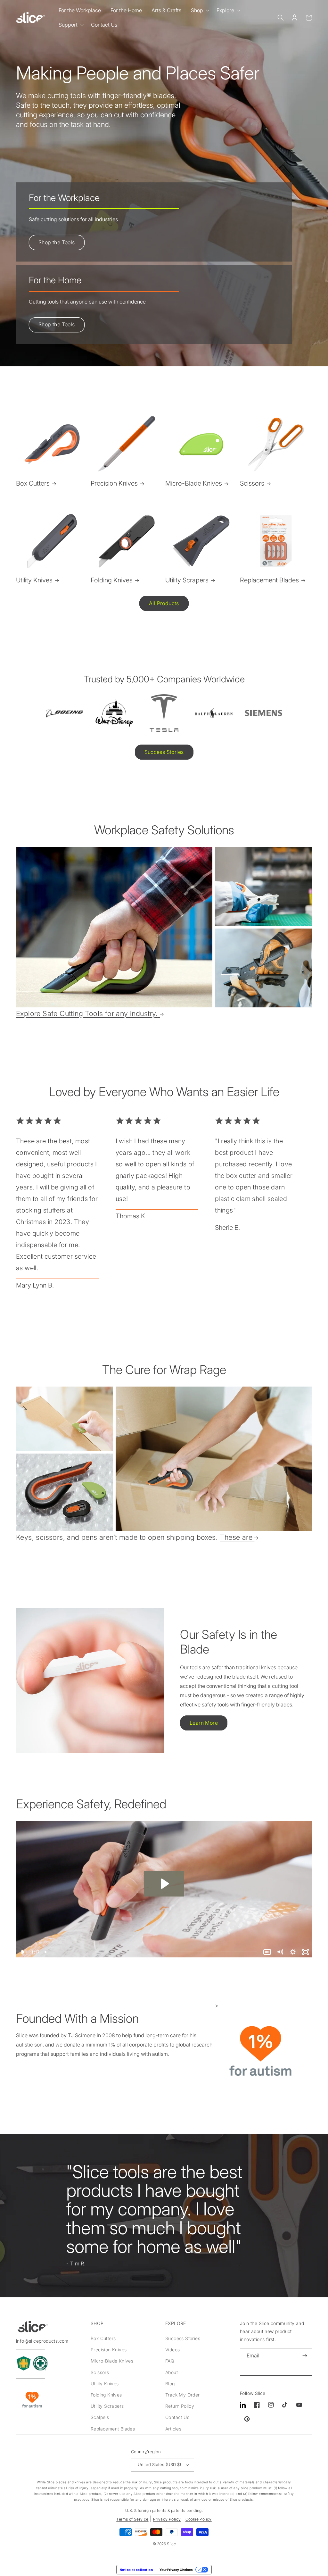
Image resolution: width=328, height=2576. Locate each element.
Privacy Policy (167, 2519)
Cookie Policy (199, 2519)
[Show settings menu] (293, 1952)
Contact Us (177, 2417)
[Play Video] (22, 1952)
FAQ (170, 2361)
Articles (173, 2429)
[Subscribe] (305, 2356)
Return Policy (180, 2406)
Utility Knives (34, 580)
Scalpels (100, 2417)
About (172, 2372)
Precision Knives (114, 483)
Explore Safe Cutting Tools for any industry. (87, 1013)
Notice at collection (136, 2570)
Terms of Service (132, 2519)
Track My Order (183, 2395)
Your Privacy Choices (176, 2570)
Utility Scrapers (187, 580)
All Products (164, 603)
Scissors (252, 483)
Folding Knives (112, 580)
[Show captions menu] (267, 1952)
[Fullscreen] (306, 1952)
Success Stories (164, 752)
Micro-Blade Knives (194, 483)
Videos (172, 2350)
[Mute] (280, 1952)
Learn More (204, 1723)
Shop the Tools (57, 242)
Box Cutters (33, 483)
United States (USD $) (160, 2464)
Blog (170, 2384)
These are (236, 1537)
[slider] (152, 1952)
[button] (199, 10)
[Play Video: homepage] (164, 1884)
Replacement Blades (269, 580)
